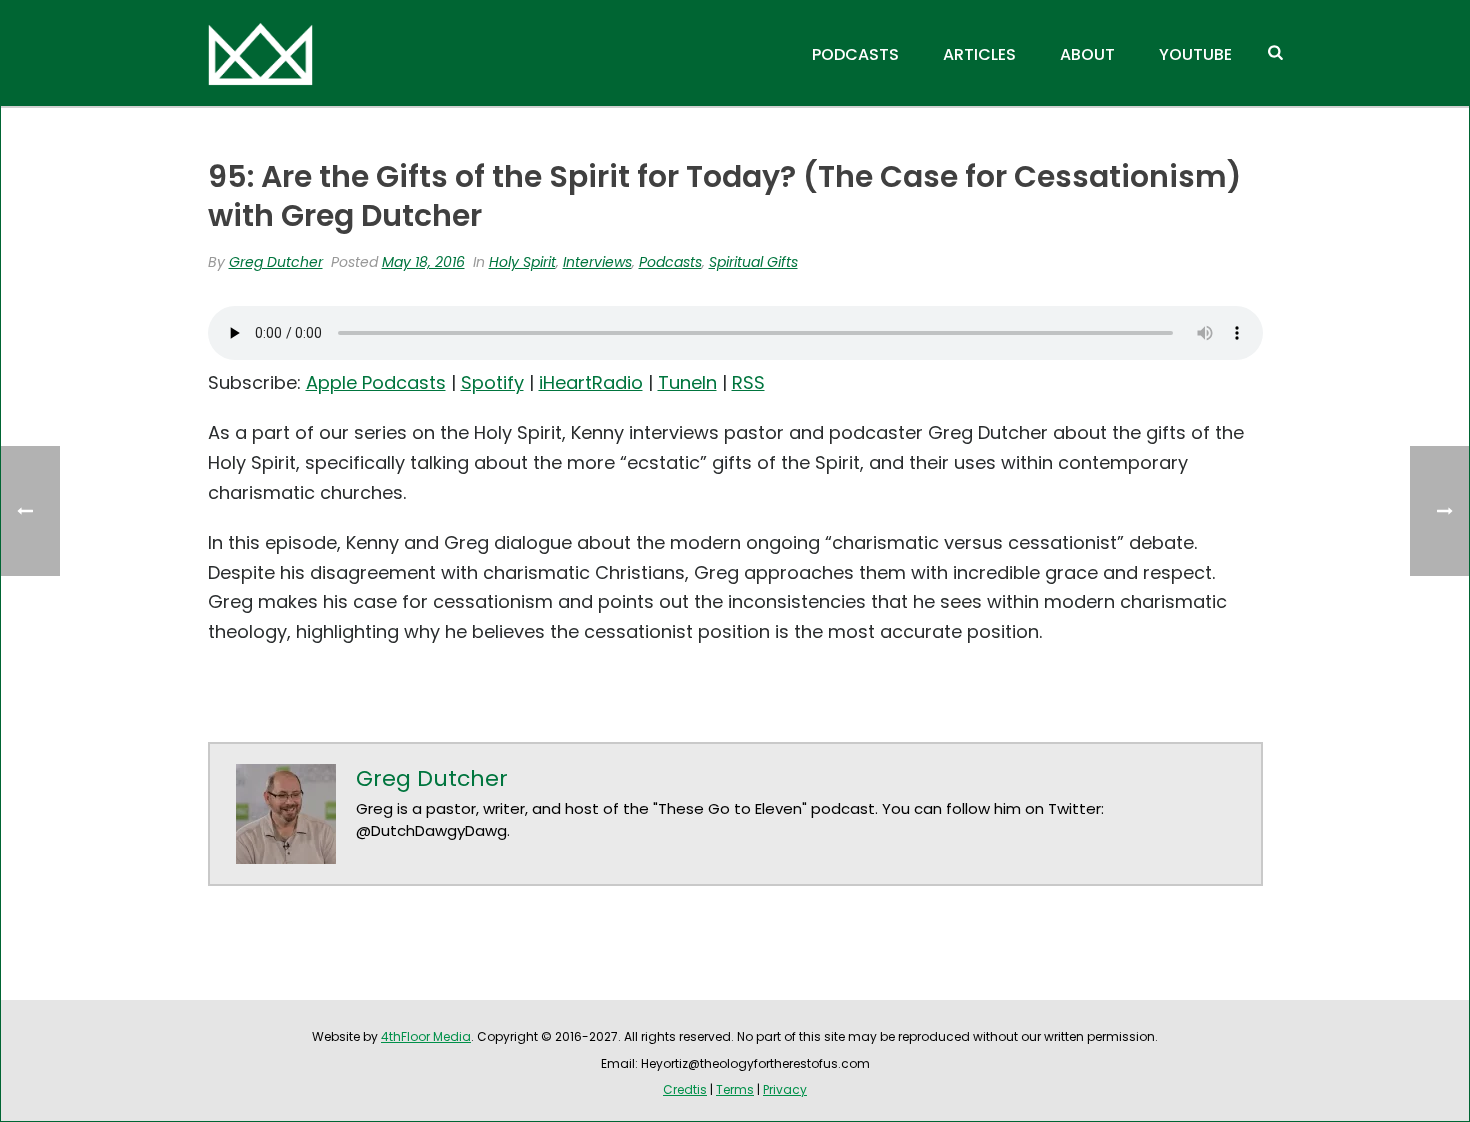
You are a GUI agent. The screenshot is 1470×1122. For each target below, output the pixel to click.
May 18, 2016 (423, 262)
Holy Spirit (522, 262)
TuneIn (687, 382)
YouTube (1195, 54)
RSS (748, 382)
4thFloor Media (426, 1036)
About (1087, 54)
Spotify (492, 382)
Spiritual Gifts (753, 262)
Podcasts (855, 54)
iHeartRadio (591, 382)
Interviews (597, 262)
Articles (979, 54)
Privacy (785, 1089)
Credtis (685, 1089)
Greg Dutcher (276, 262)
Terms (735, 1089)
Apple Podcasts (376, 382)
